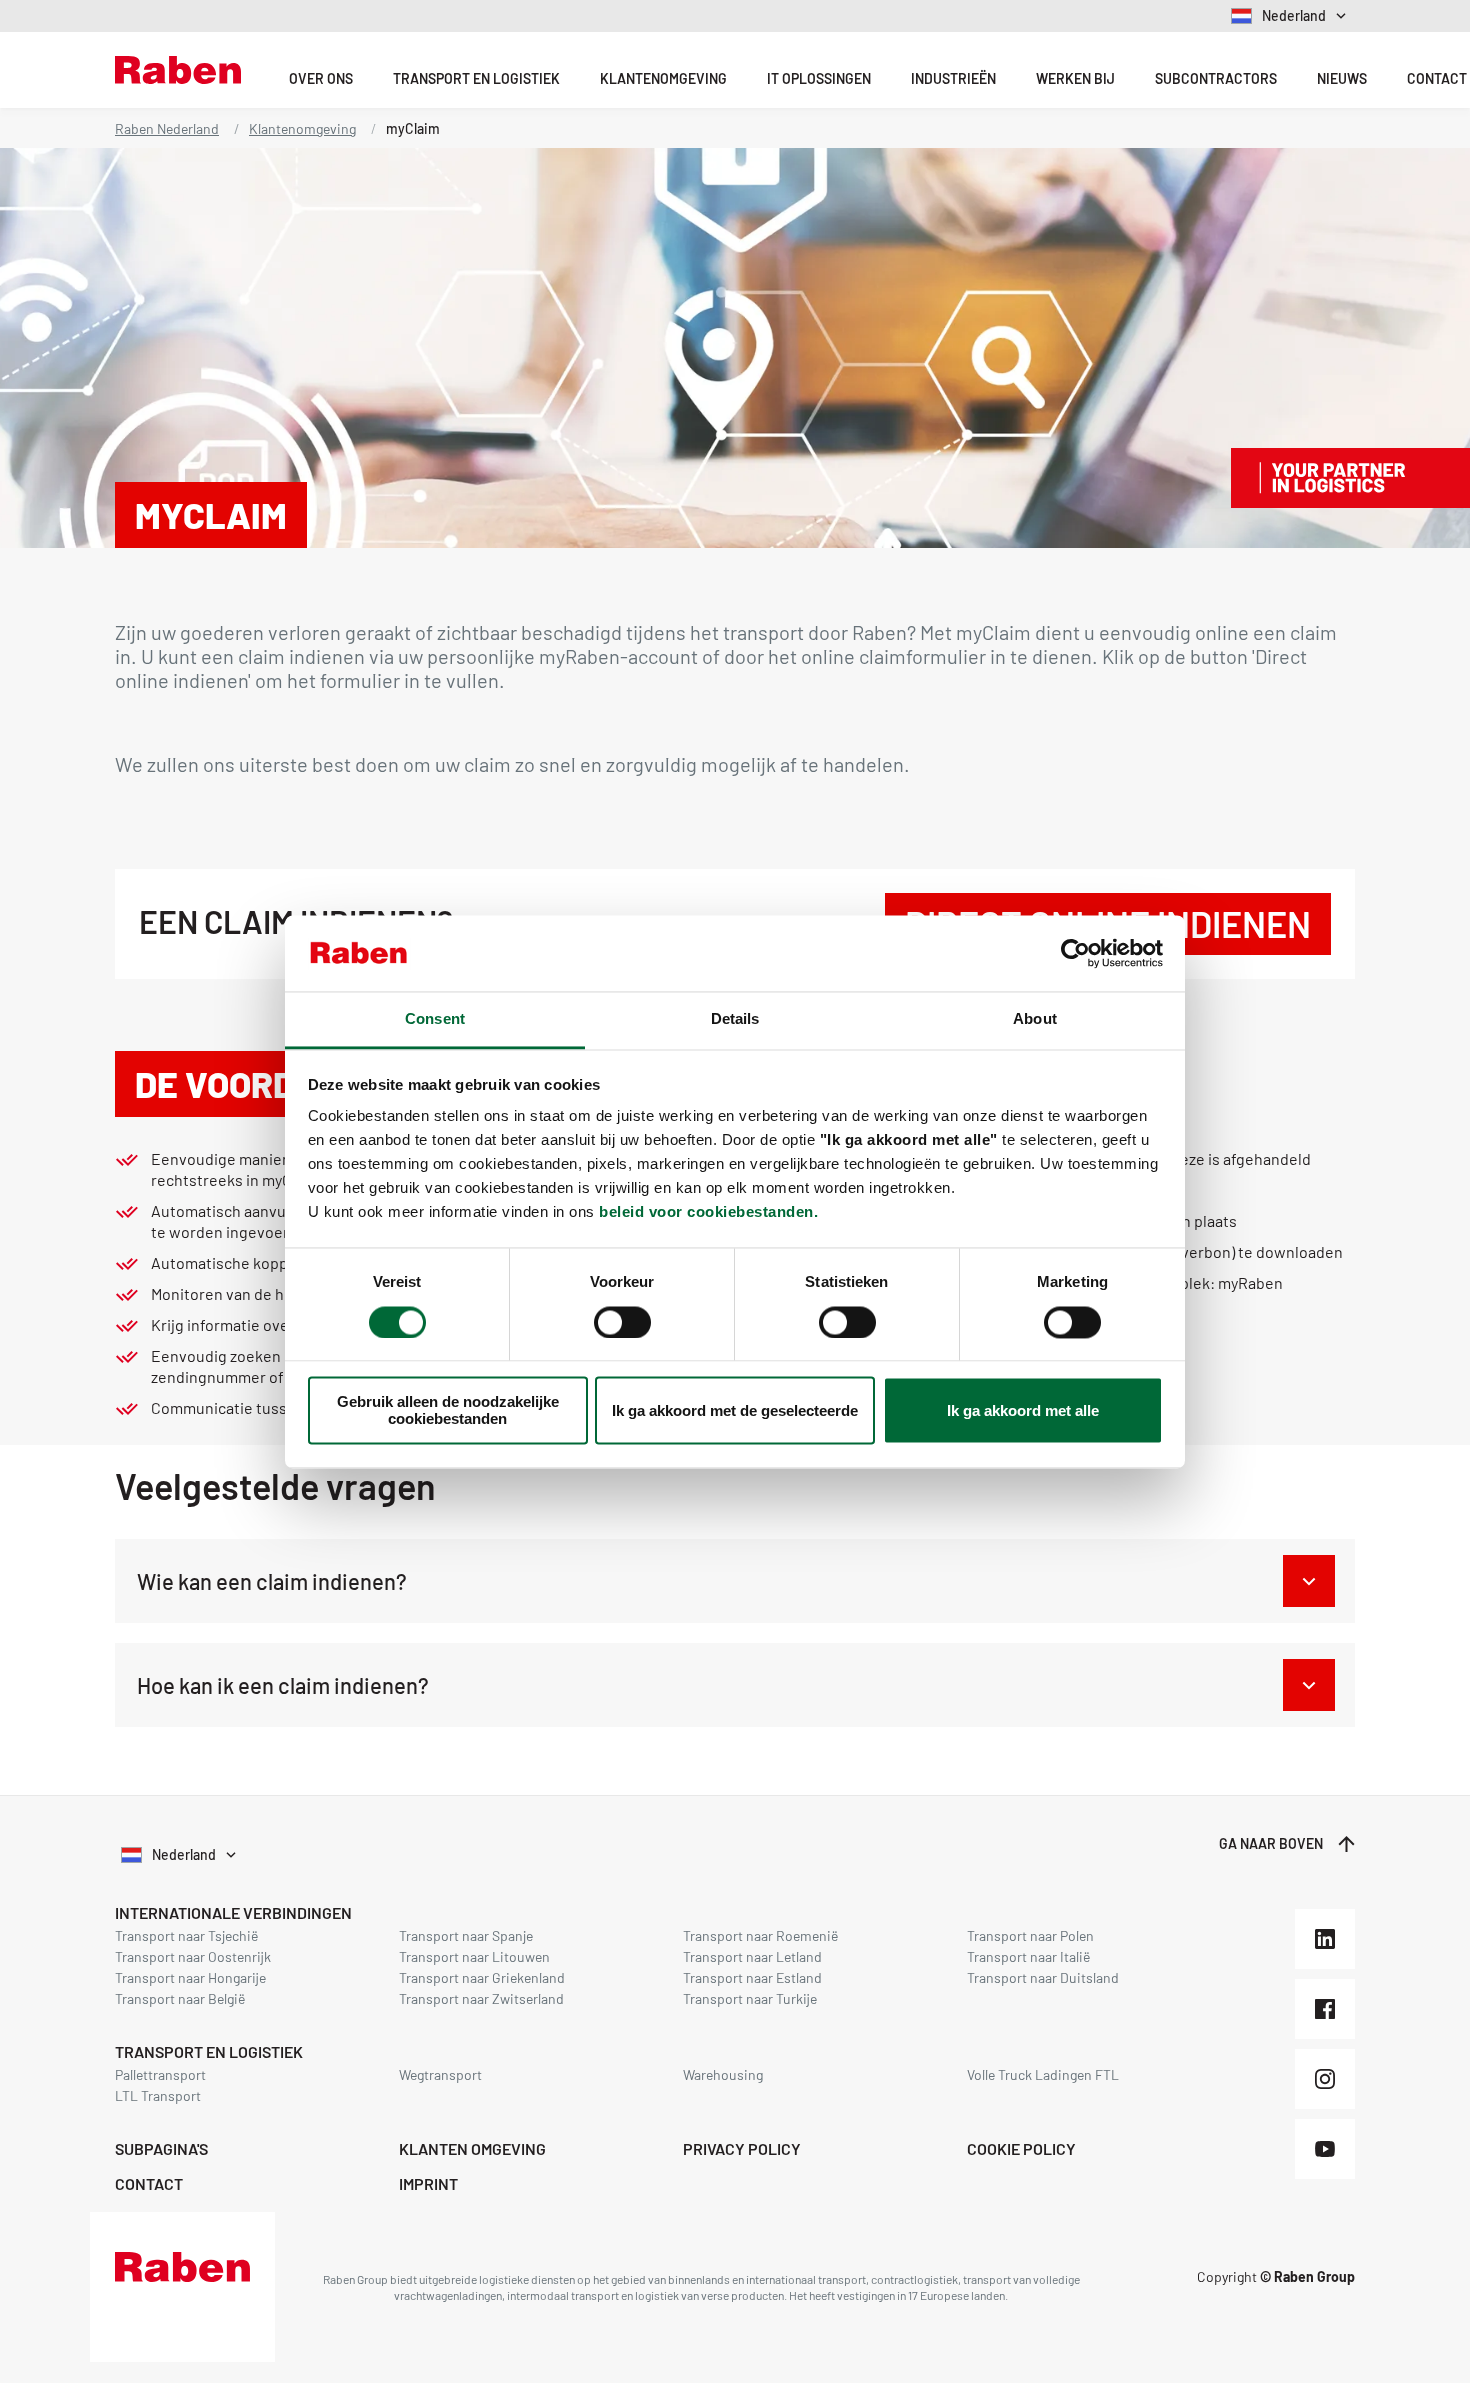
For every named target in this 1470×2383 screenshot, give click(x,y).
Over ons (321, 78)
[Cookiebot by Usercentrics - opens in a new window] (1075, 953)
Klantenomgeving (663, 78)
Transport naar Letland (752, 1956)
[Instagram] (1325, 2079)
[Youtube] (1325, 2149)
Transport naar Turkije (750, 1998)
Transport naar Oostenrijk (193, 1956)
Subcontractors (1216, 78)
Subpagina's (161, 2148)
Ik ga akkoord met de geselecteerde (735, 1410)
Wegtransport (440, 2074)
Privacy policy (742, 2148)
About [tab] (1035, 1019)
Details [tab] (735, 1019)
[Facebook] (1325, 2009)
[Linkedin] (1325, 1939)
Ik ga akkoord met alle (1023, 1410)
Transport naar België (180, 1998)
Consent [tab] (435, 1019)
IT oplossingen (819, 78)
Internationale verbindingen (233, 1912)
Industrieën (953, 78)
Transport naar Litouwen (474, 1956)
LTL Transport (158, 2095)
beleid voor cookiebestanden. (708, 1212)
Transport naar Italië (1028, 1956)
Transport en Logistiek (476, 78)
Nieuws (1342, 78)
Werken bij (1075, 78)
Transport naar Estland (752, 1977)
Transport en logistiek (209, 2051)
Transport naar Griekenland (482, 1977)
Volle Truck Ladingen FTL (1043, 2074)
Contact (149, 2183)
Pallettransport (160, 2074)
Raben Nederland (167, 128)
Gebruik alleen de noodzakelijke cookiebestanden (448, 1411)
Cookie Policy (1021, 2148)
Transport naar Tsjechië (186, 1935)
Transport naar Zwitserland (481, 1998)
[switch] (622, 1322)
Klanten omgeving (472, 2148)
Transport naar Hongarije (190, 1977)
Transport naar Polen (1030, 1935)
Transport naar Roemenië (760, 1935)
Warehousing (723, 2074)
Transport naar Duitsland (1043, 1977)
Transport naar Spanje (466, 1935)
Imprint (428, 2183)
